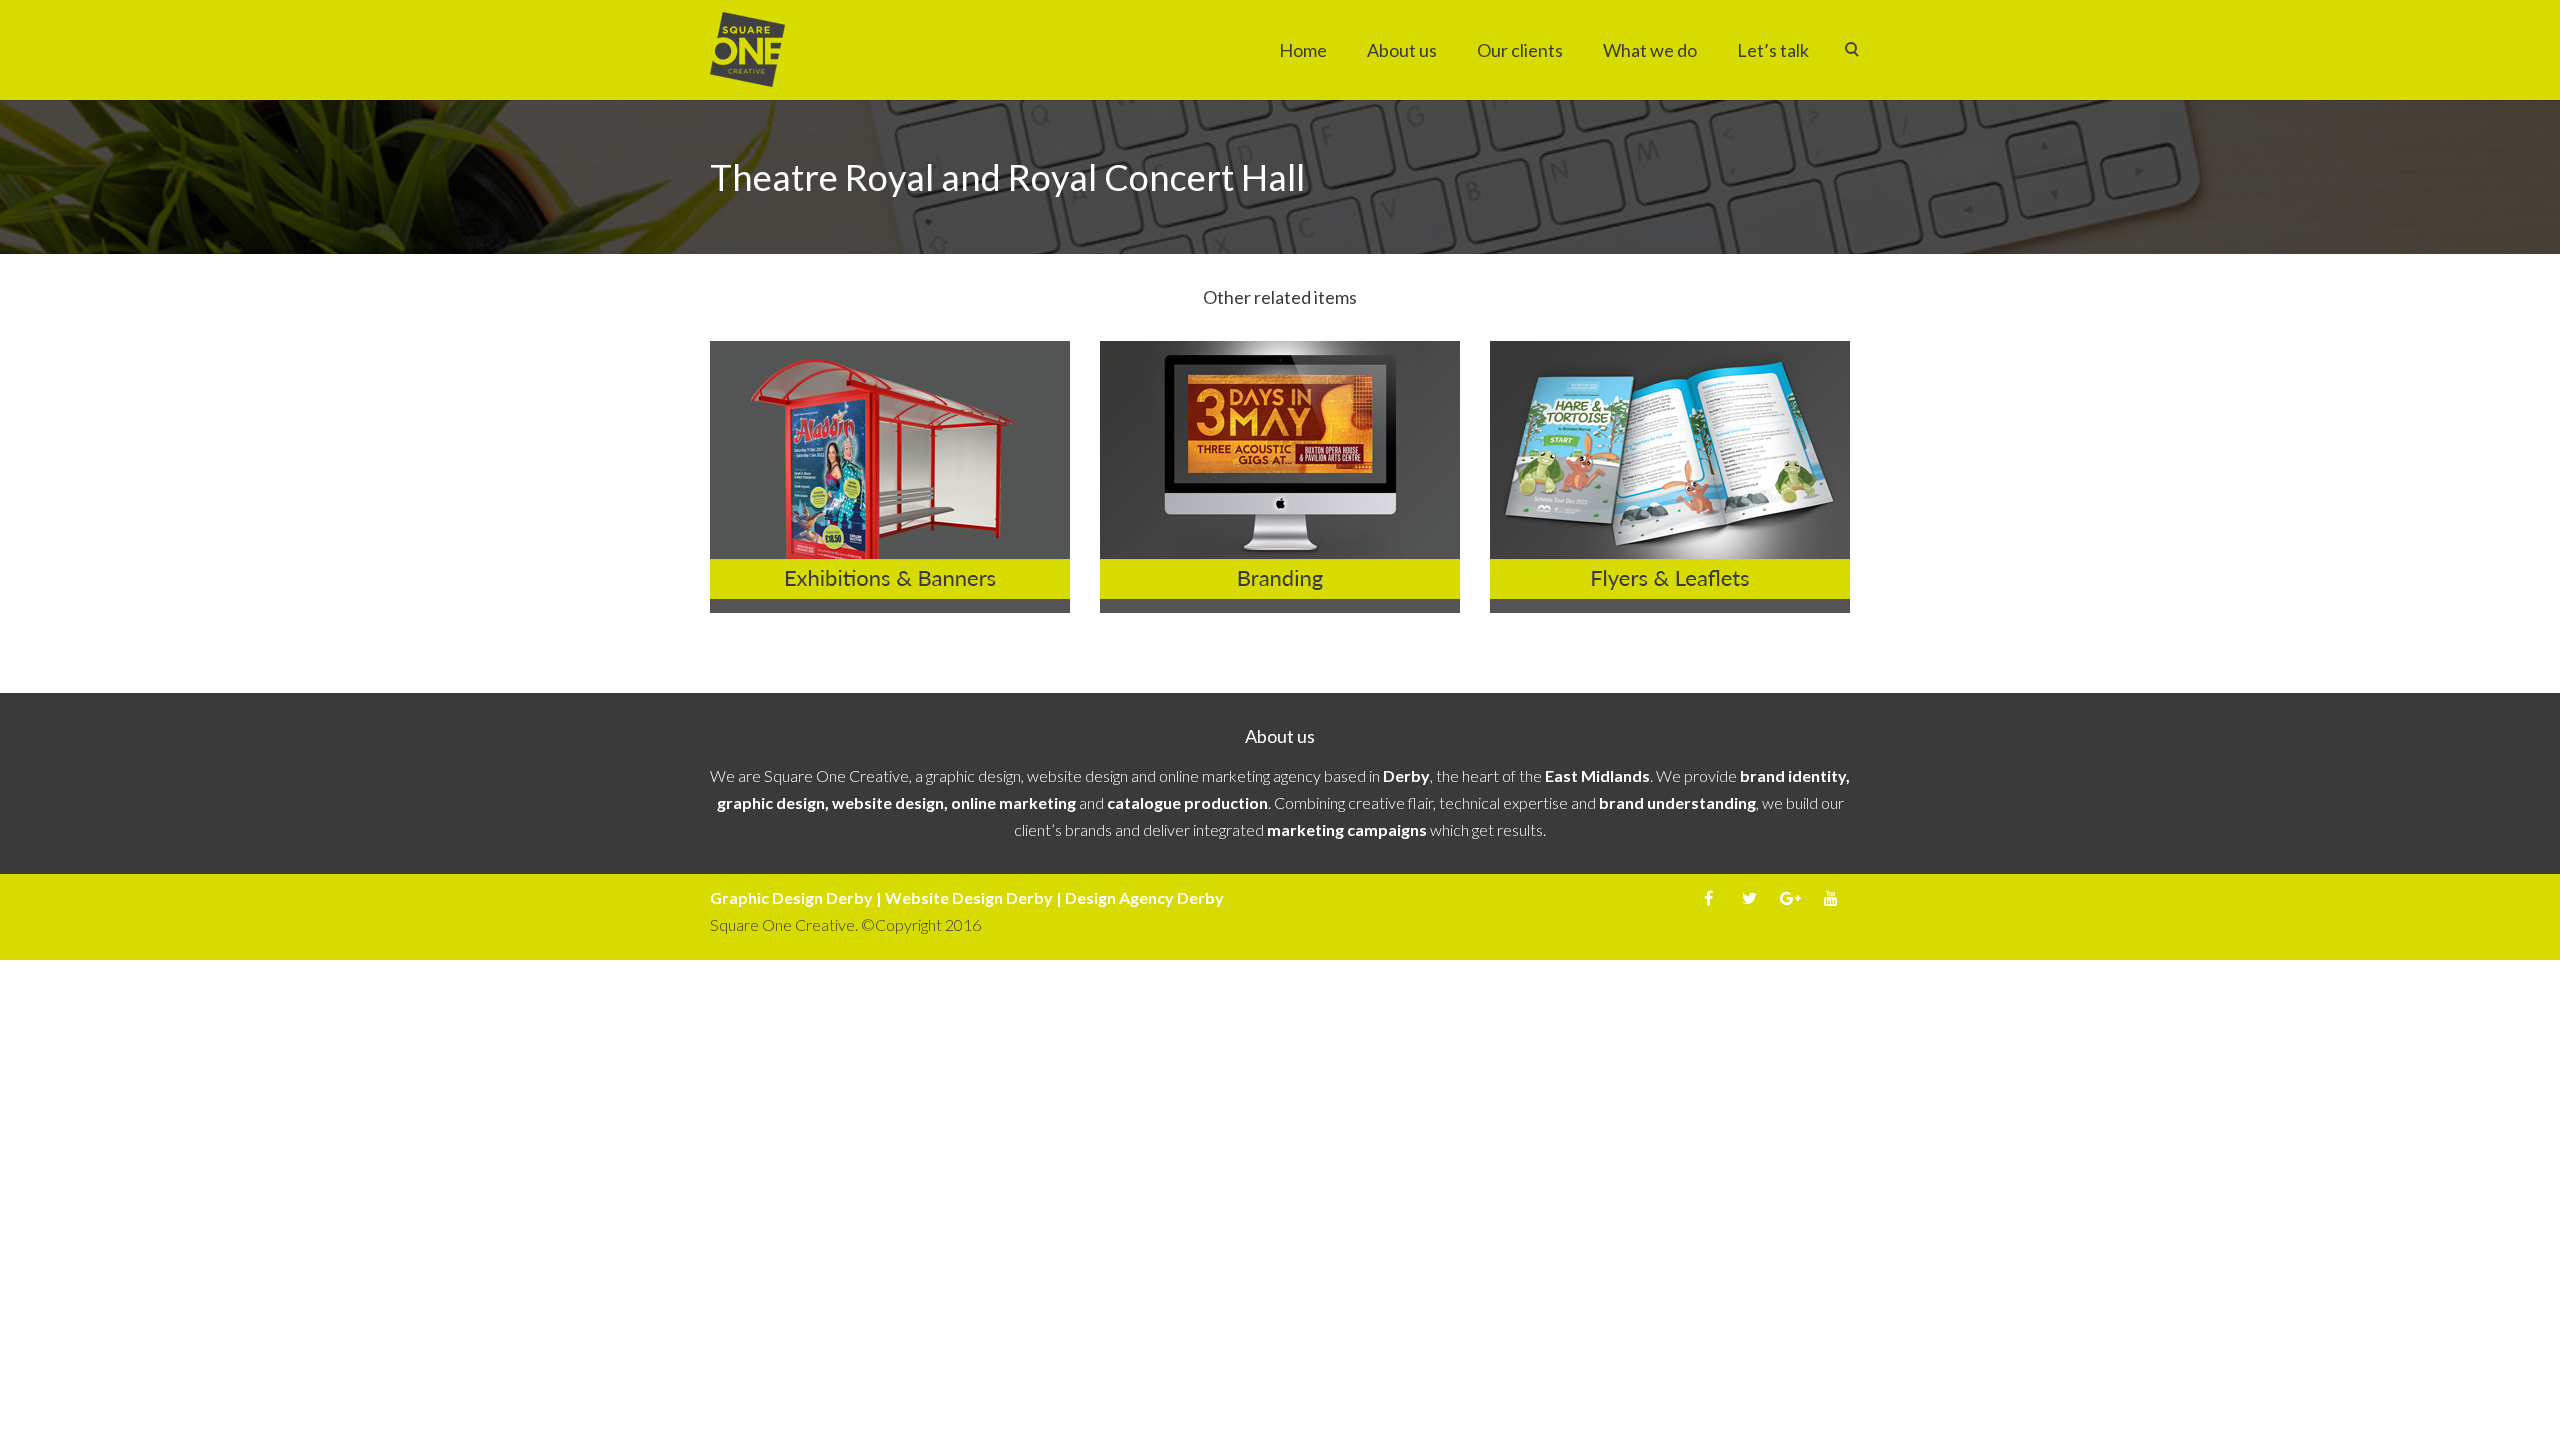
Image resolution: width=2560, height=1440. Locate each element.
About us (1402, 50)
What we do (1650, 50)
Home (1303, 50)
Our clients (1520, 50)
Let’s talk (1773, 50)
